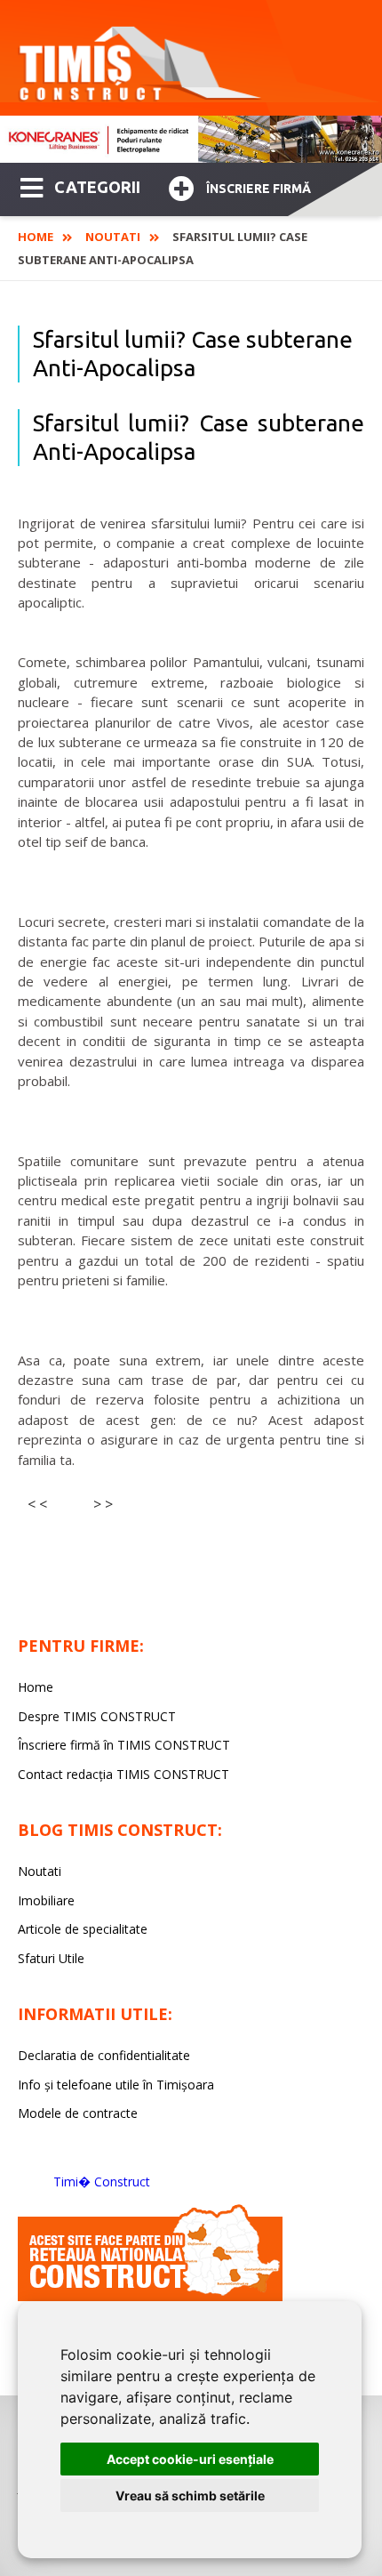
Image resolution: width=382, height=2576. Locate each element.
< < (37, 1504)
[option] (191, 139)
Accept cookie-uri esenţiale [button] (190, 2459)
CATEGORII (97, 187)
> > (103, 1504)
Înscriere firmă (259, 189)
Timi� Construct (102, 2182)
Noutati (113, 237)
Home (36, 237)
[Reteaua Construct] (150, 2296)
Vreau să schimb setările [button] (190, 2495)
